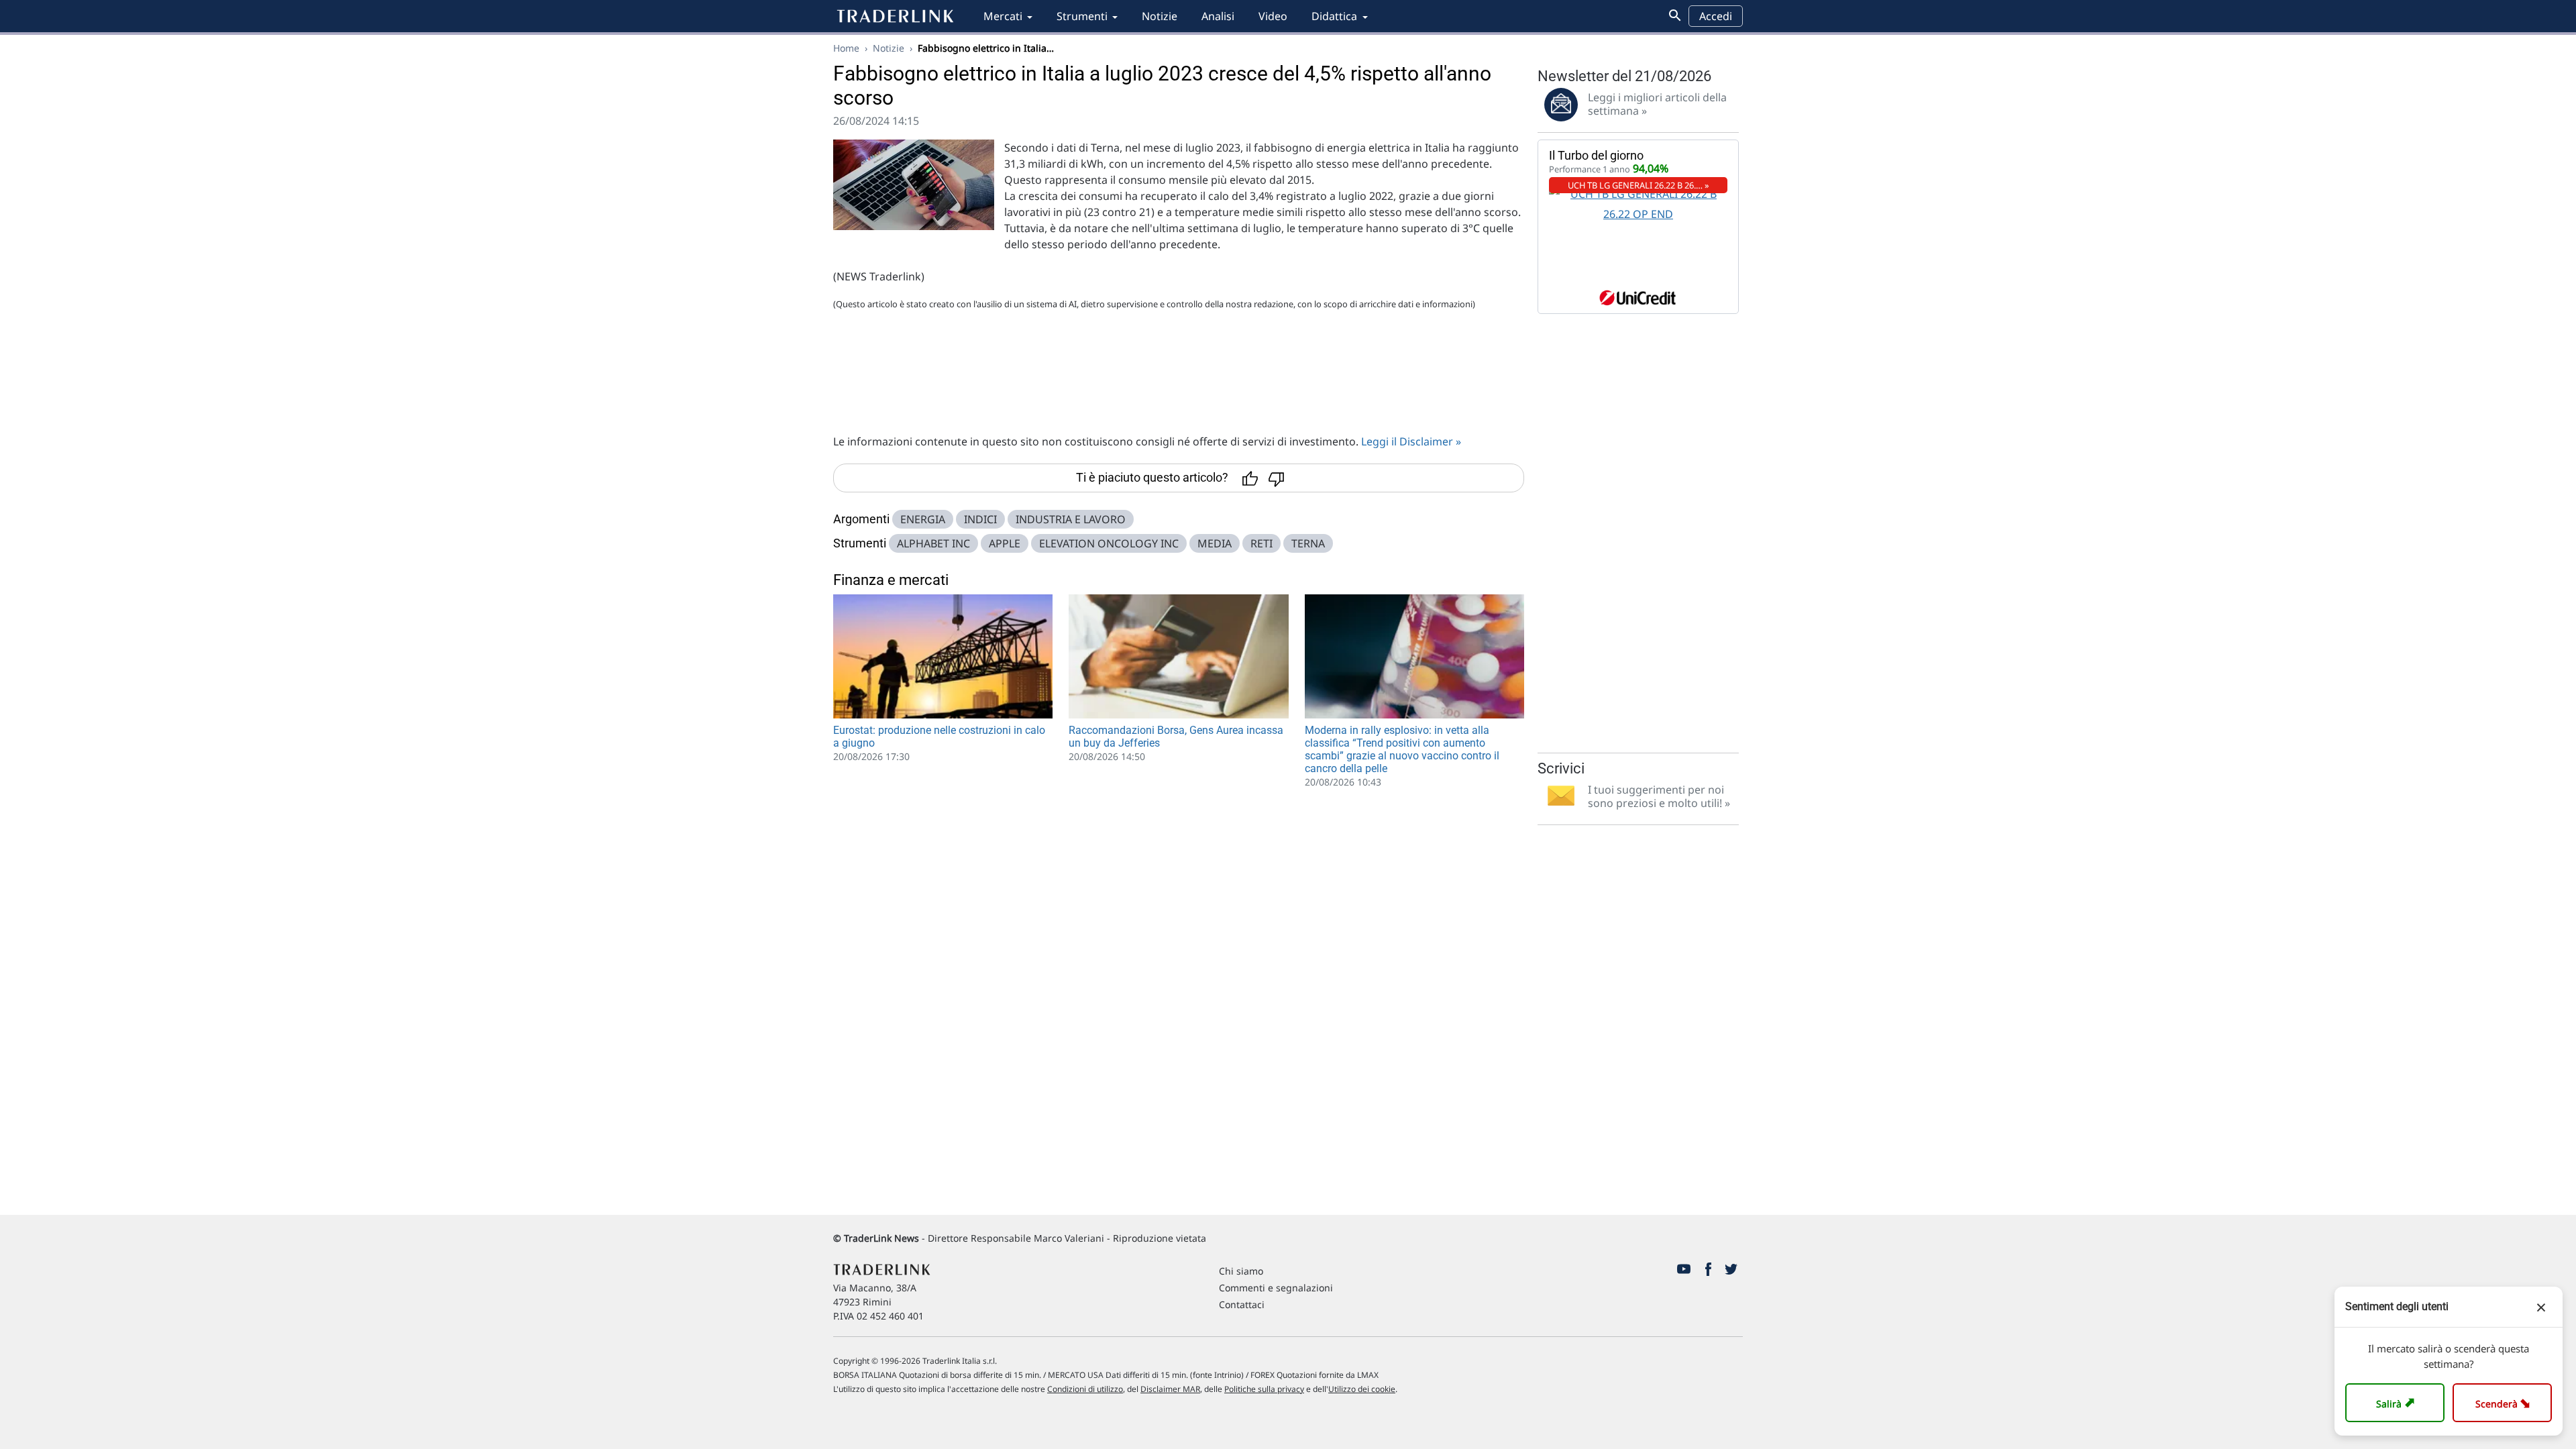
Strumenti (1082, 16)
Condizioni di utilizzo (1085, 1389)
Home (846, 48)
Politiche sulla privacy (1264, 1389)
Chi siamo (1241, 1271)
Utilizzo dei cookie (1362, 1389)
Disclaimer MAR (1170, 1389)
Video (1273, 16)
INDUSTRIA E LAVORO (1071, 519)
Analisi (1218, 16)
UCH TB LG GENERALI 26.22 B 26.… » (1639, 185)
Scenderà (2505, 1402)
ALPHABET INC (933, 543)
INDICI (980, 519)
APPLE (1005, 543)
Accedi (1716, 16)
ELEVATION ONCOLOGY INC (1109, 543)
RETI (1262, 543)
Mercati (1003, 16)
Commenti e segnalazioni (1276, 1288)
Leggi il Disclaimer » (1411, 441)
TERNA (1308, 543)
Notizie (1160, 16)
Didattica (1334, 16)
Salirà (2397, 1402)
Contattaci (1242, 1304)
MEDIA (1215, 543)
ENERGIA (923, 519)
